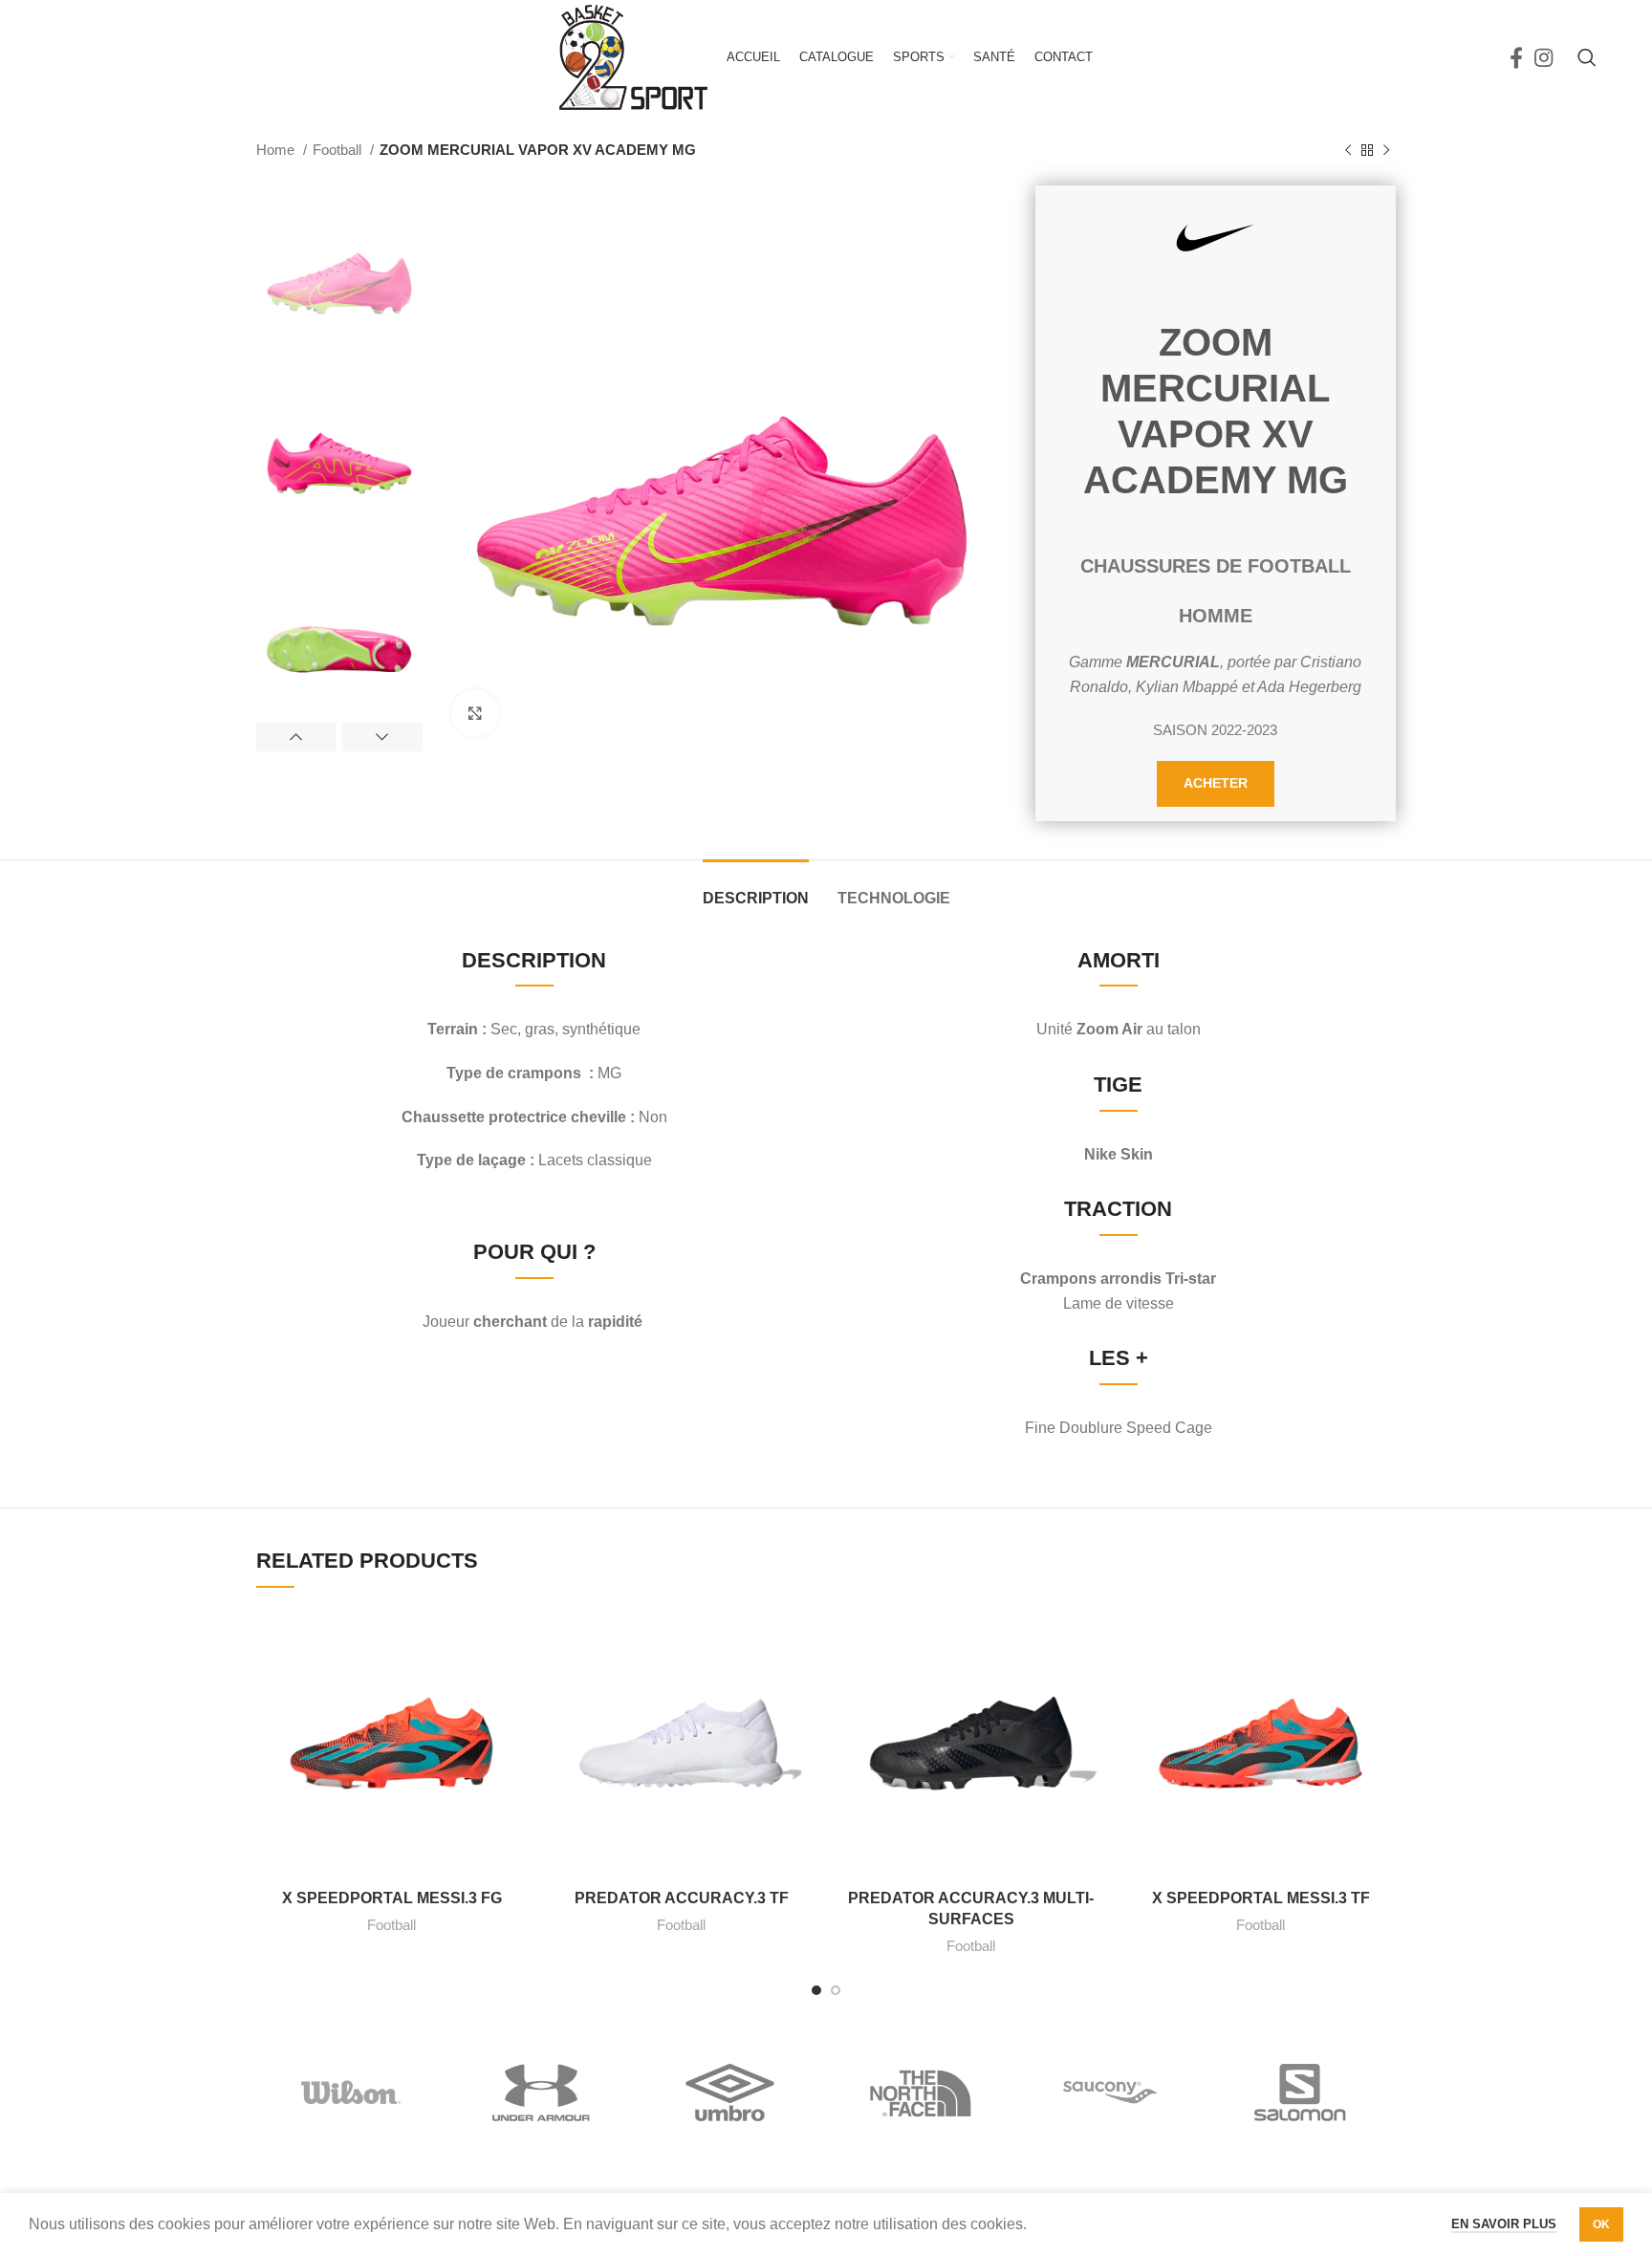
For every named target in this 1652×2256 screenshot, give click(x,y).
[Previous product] (1348, 150)
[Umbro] (731, 2093)
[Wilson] (351, 2093)
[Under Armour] (542, 2093)
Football (339, 150)
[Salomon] (1301, 2093)
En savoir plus (1504, 2224)
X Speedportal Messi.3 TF (1261, 1898)
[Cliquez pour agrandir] (475, 713)
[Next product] (1386, 150)
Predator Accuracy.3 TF (682, 1898)
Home (277, 150)
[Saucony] (1110, 2093)
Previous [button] (296, 737)
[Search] (1587, 57)
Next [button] (382, 737)
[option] (339, 268)
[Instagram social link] (1543, 57)
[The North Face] (921, 2093)
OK (1601, 2224)
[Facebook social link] (1516, 57)
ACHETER (1216, 783)
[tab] (756, 889)
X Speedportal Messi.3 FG (392, 1898)
